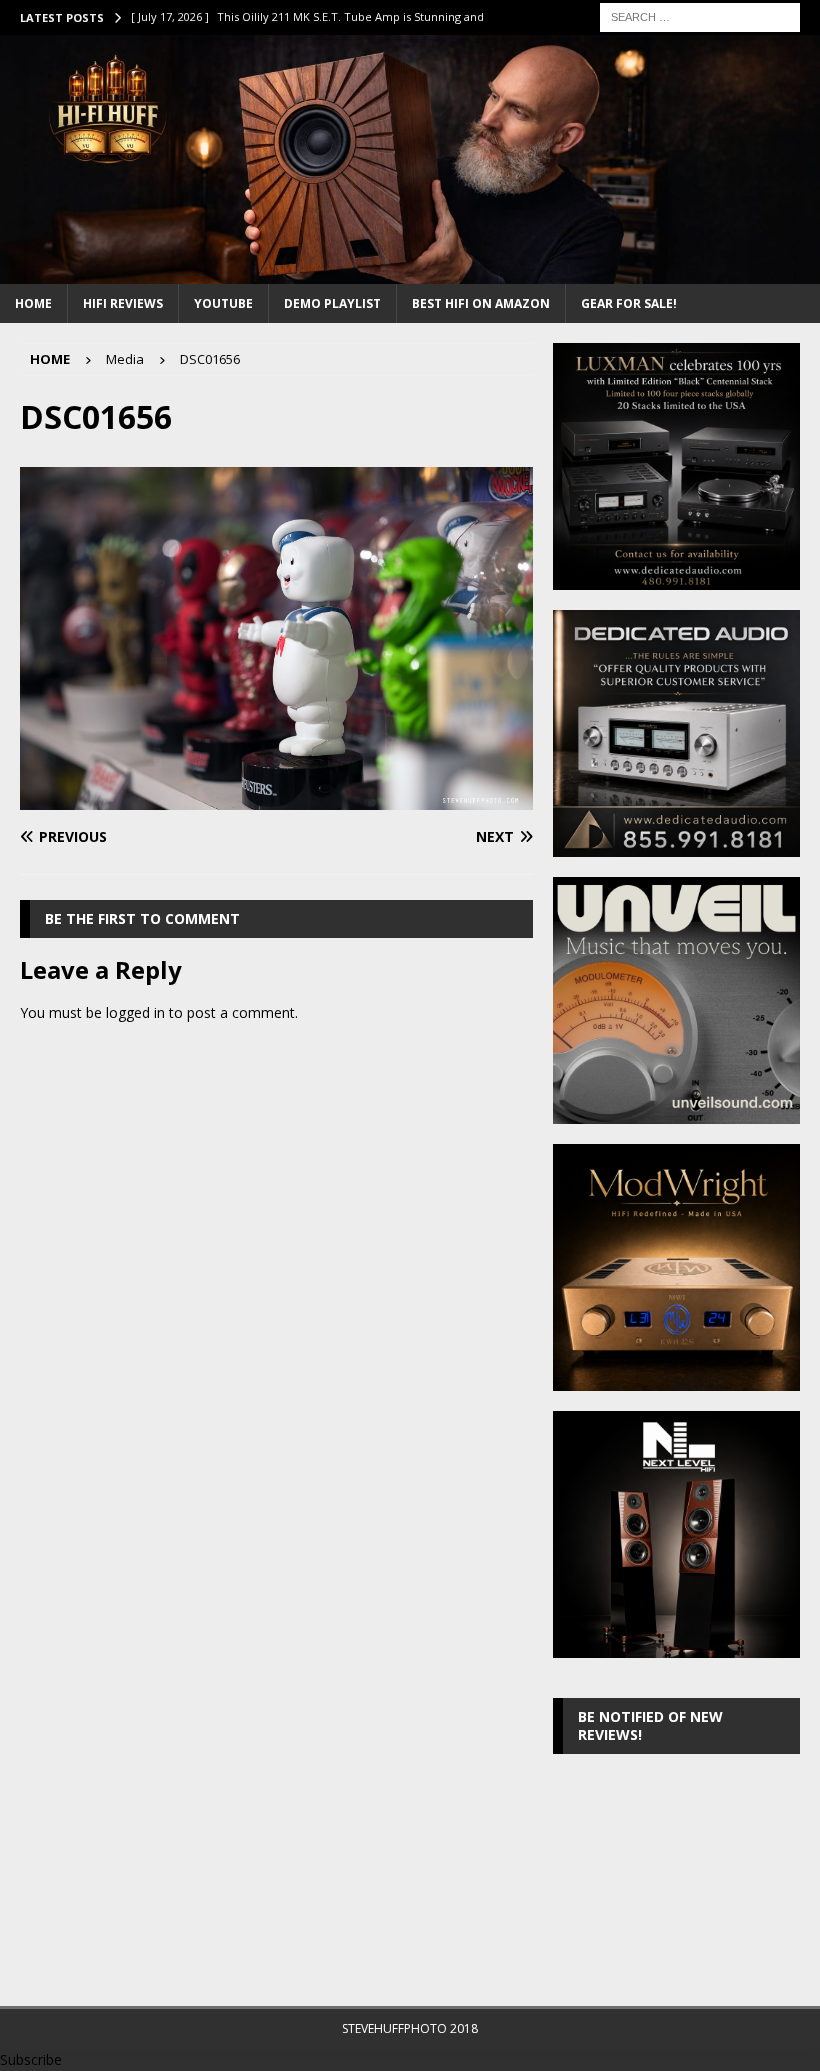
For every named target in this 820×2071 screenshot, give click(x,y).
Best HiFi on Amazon (481, 303)
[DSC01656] (276, 798)
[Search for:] (700, 15)
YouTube (223, 303)
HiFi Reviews (123, 303)
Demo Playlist (332, 303)
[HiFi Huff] (410, 271)
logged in (135, 1012)
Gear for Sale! (629, 303)
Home (33, 303)
